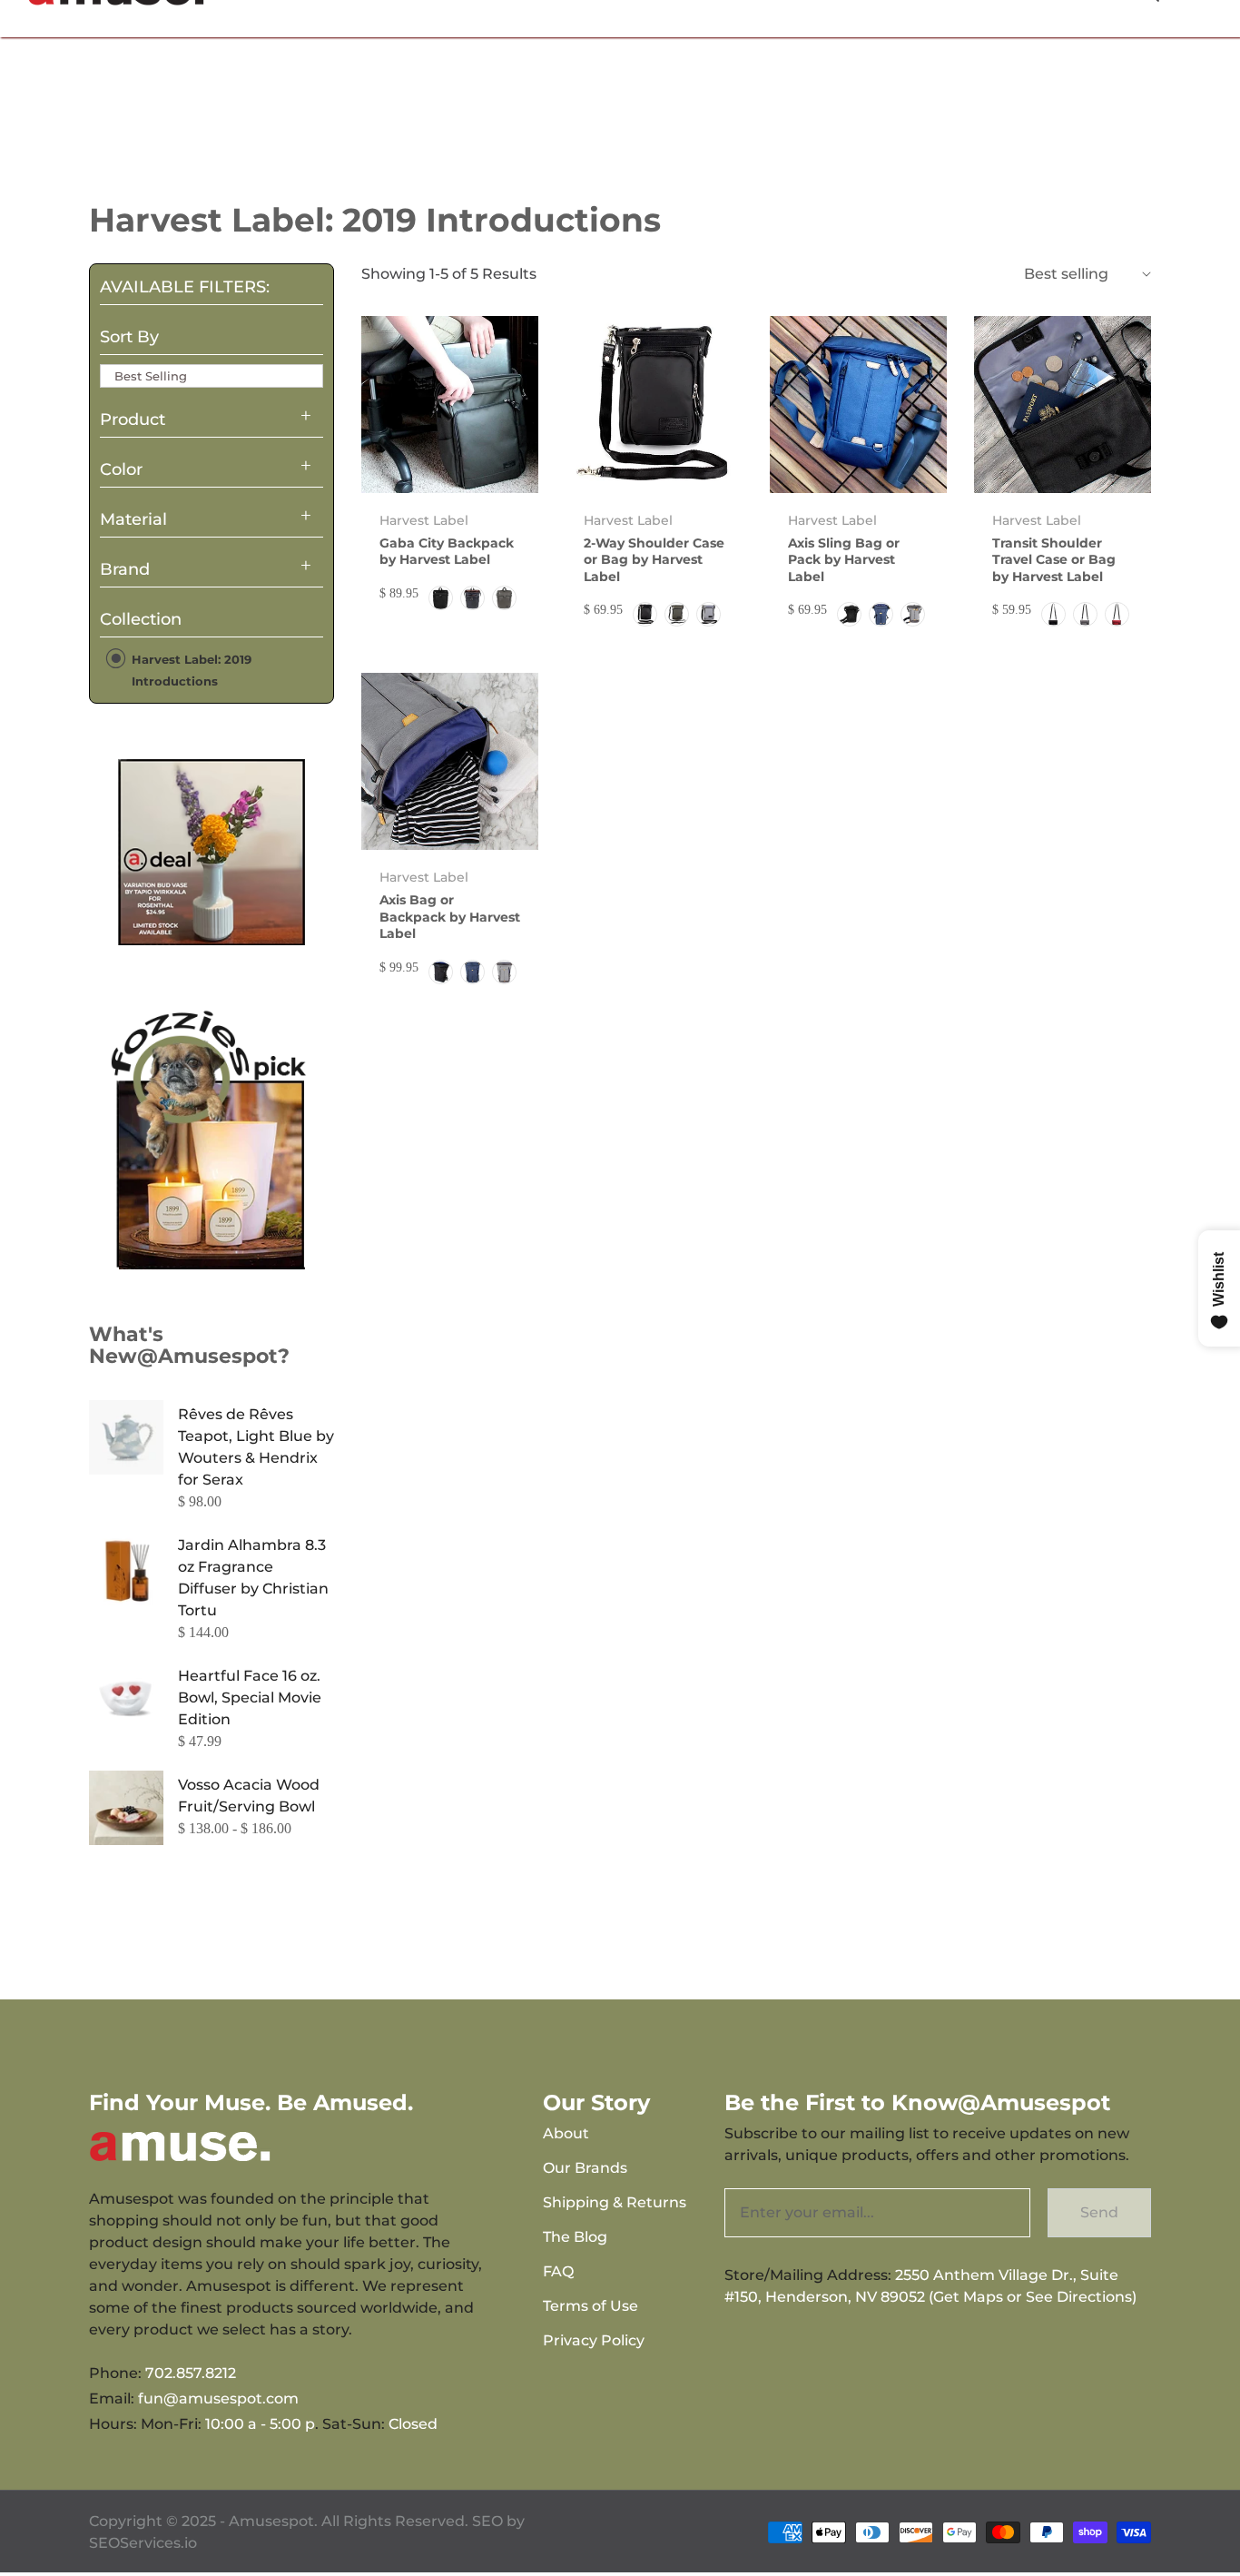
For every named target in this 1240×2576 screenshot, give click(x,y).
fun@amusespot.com (218, 2398)
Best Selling (151, 376)
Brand (125, 569)
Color (121, 469)
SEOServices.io (143, 2543)
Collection (141, 619)
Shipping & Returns (615, 2202)
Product (133, 419)
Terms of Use (590, 2306)
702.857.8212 (191, 2373)
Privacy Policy (594, 2340)
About (566, 2133)
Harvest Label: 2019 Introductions (190, 670)
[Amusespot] (212, 852)
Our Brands (585, 2168)
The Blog (575, 2237)
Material (133, 519)
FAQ (558, 2271)
